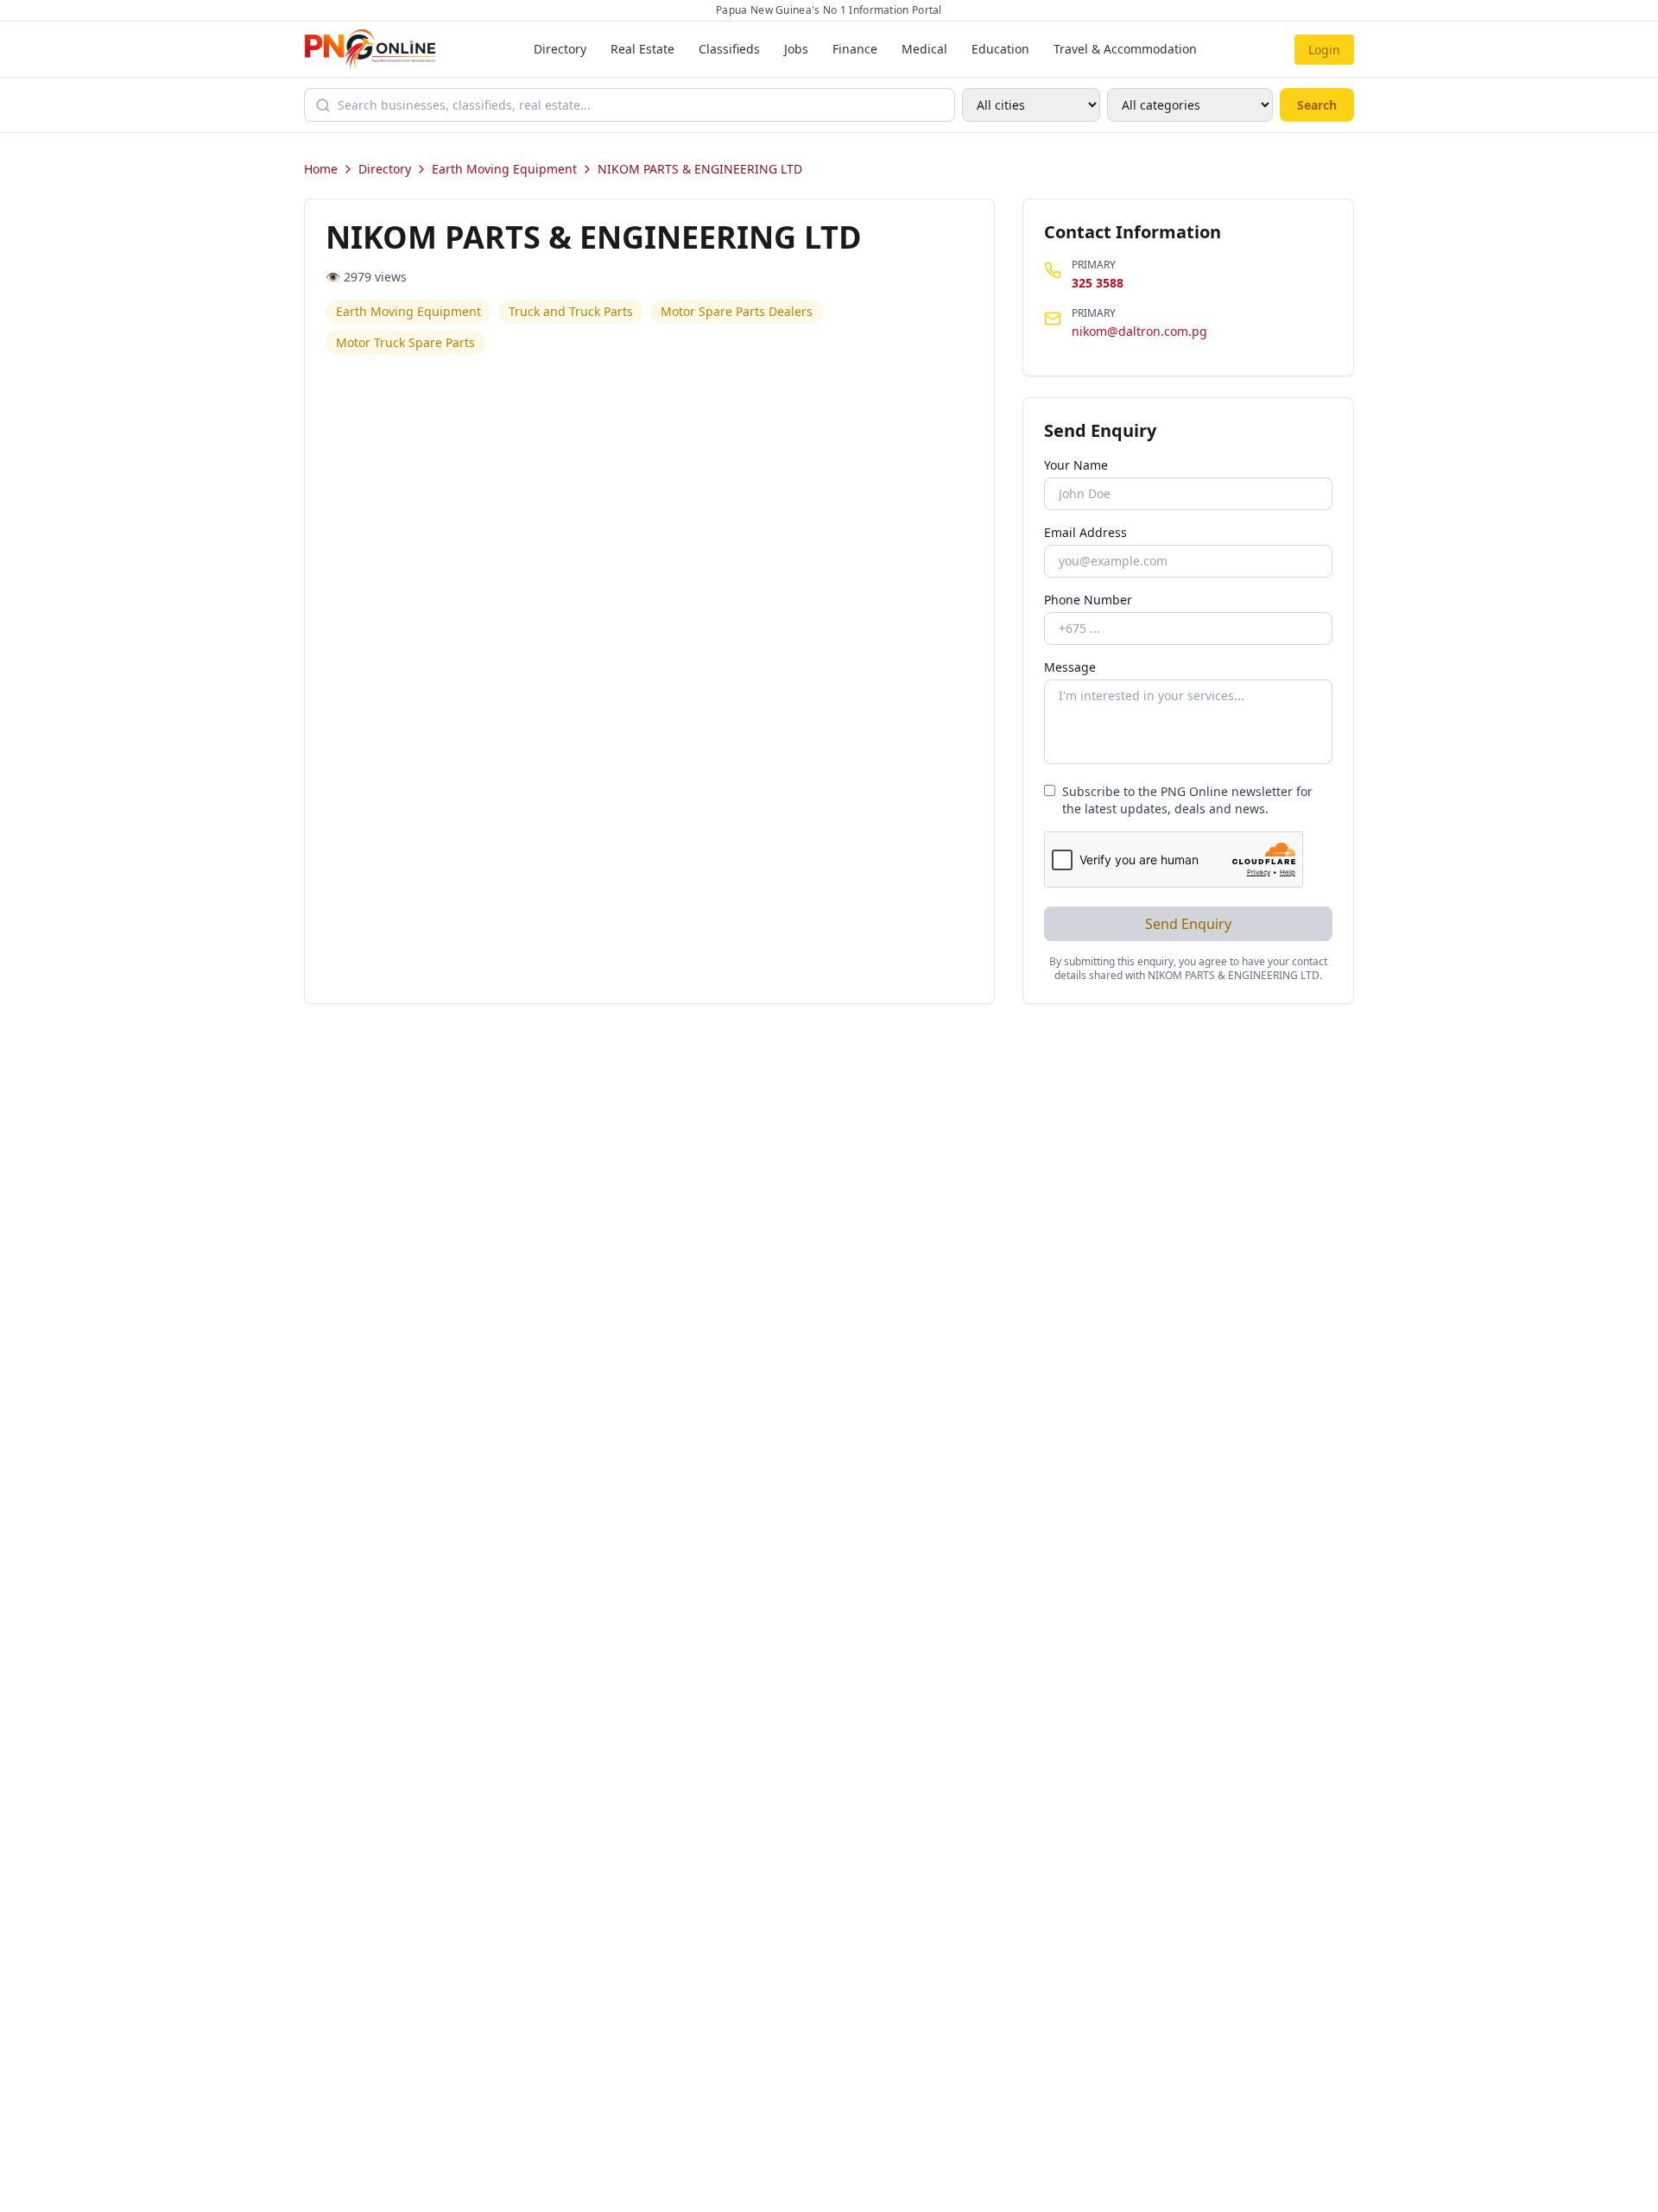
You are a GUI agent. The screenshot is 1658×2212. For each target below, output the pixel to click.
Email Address (1085, 532)
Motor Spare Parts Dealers (737, 311)
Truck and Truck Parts (571, 311)
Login (1324, 50)
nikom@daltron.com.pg (1139, 331)
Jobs (796, 49)
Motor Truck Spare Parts (405, 342)
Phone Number (1088, 600)
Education (1000, 49)
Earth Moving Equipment (504, 169)
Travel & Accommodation (1125, 49)
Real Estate (642, 49)
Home (321, 169)
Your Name (1076, 465)
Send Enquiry (1188, 924)
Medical (924, 49)
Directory (560, 49)
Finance (855, 49)
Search (1317, 105)
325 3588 (1098, 283)
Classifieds (729, 49)
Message (1070, 667)
